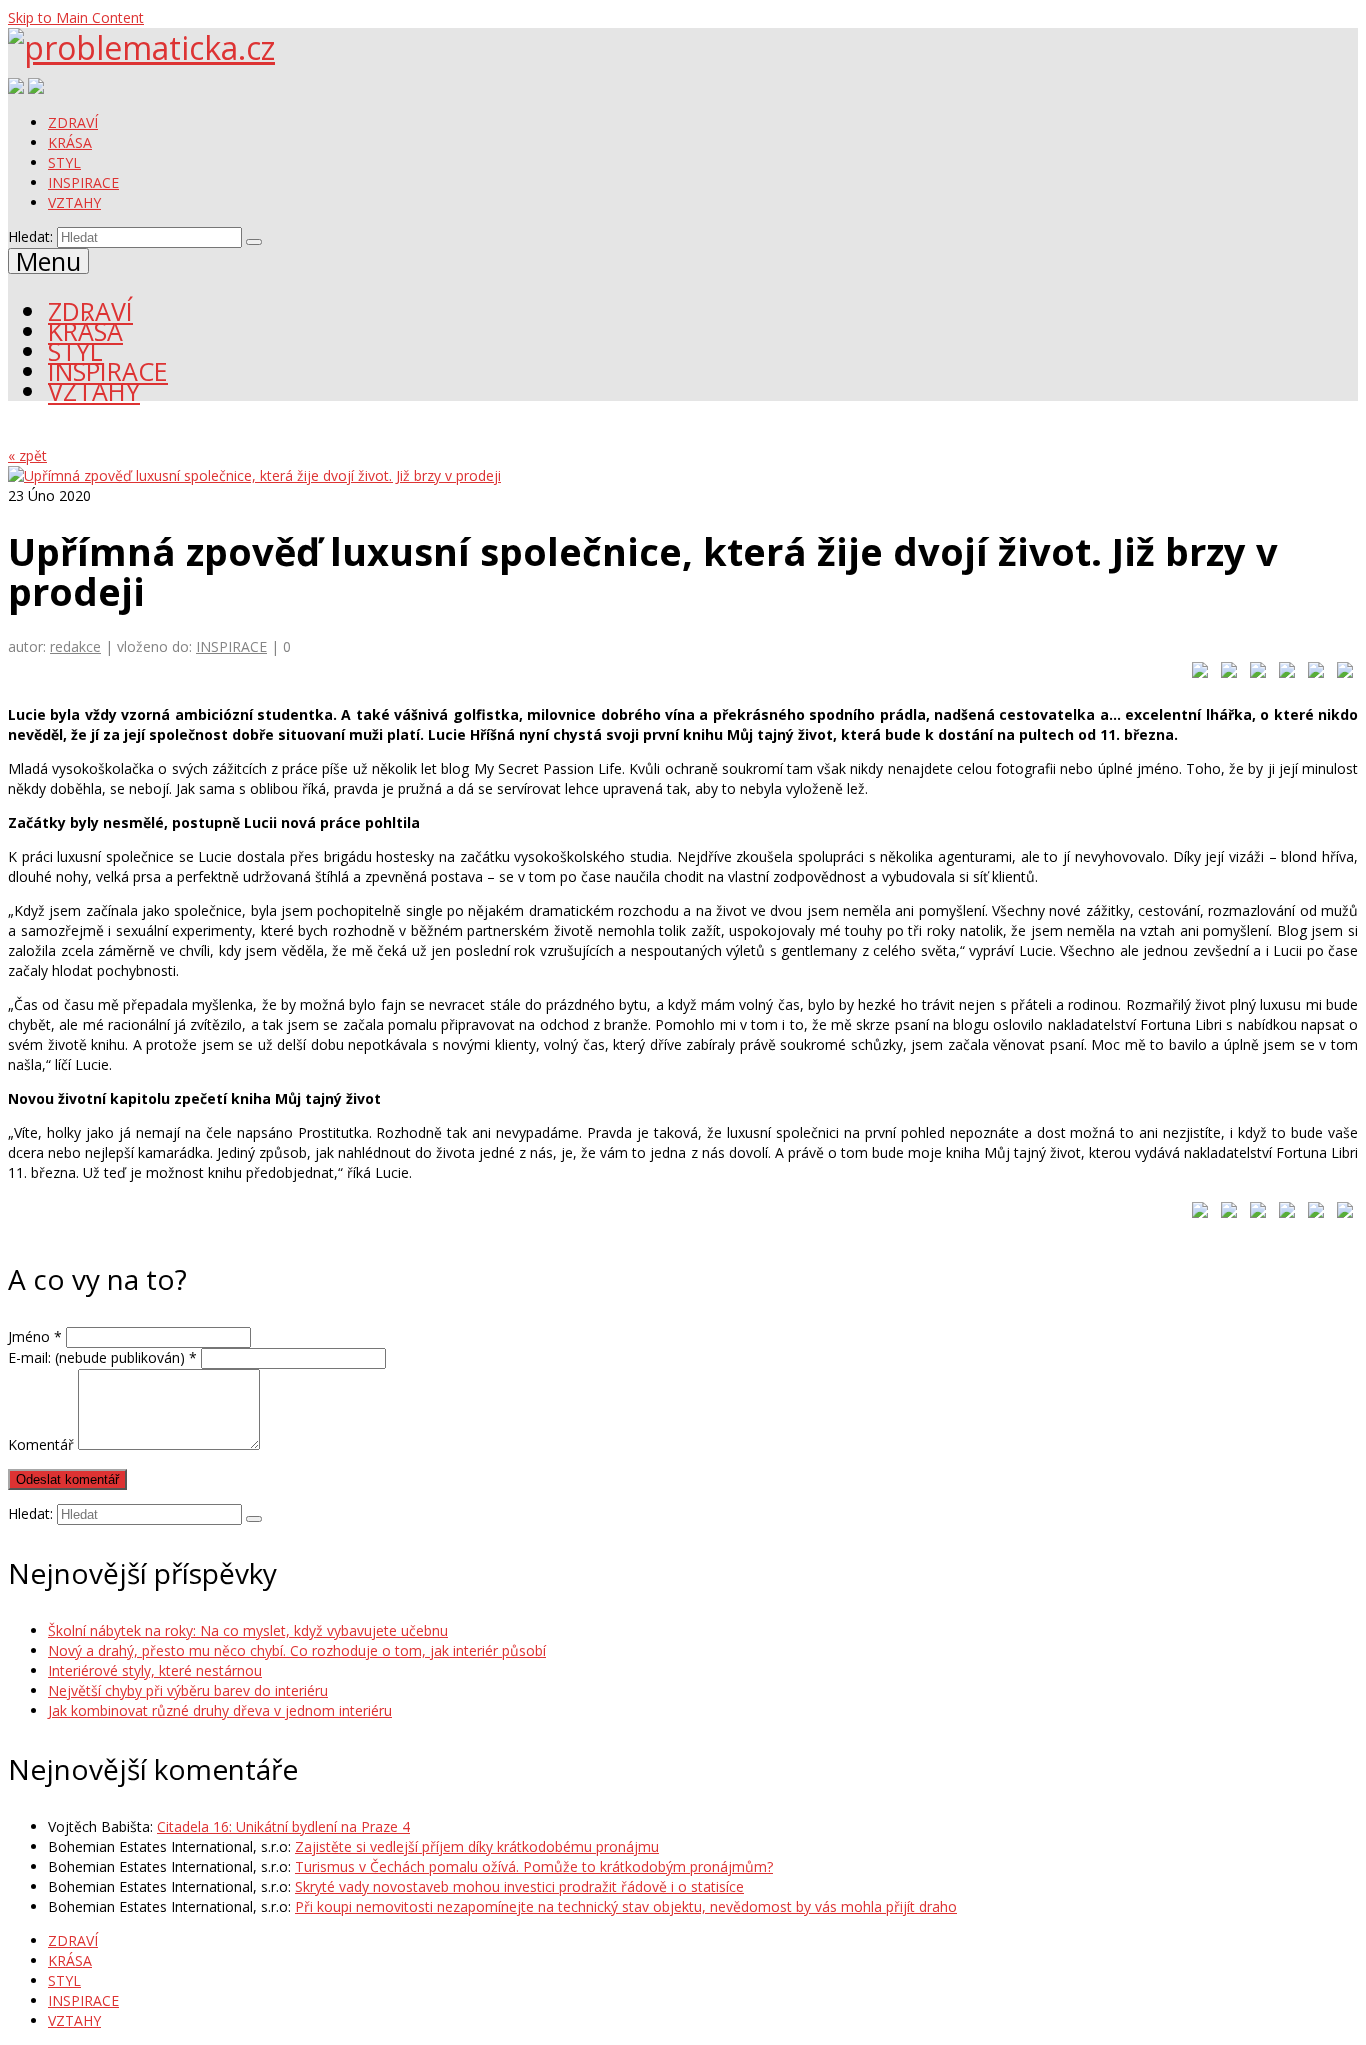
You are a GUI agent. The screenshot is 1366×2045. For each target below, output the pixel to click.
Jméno (35, 1336)
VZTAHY (74, 202)
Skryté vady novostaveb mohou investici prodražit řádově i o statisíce (519, 1886)
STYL (64, 162)
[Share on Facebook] (1196, 674)
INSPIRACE (83, 182)
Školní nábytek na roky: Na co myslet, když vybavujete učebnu (248, 1630)
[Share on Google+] (1254, 674)
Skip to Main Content (76, 17)
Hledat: (30, 236)
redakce (75, 646)
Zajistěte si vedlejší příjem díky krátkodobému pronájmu (477, 1846)
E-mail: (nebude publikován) (102, 1357)
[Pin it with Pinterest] (1283, 674)
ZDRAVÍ (73, 122)
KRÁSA (70, 142)
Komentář (41, 1444)
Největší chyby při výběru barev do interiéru (188, 1690)
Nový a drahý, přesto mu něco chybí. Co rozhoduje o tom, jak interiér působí (297, 1650)
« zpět (27, 455)
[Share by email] (1341, 674)
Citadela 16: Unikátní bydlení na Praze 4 (283, 1826)
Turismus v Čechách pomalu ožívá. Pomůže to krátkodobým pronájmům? (534, 1866)
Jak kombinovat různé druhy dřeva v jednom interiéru (220, 1710)
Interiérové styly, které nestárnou (155, 1670)
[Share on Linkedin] (1312, 674)
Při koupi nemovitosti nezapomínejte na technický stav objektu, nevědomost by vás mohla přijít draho (626, 1906)
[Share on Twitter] (1225, 674)
